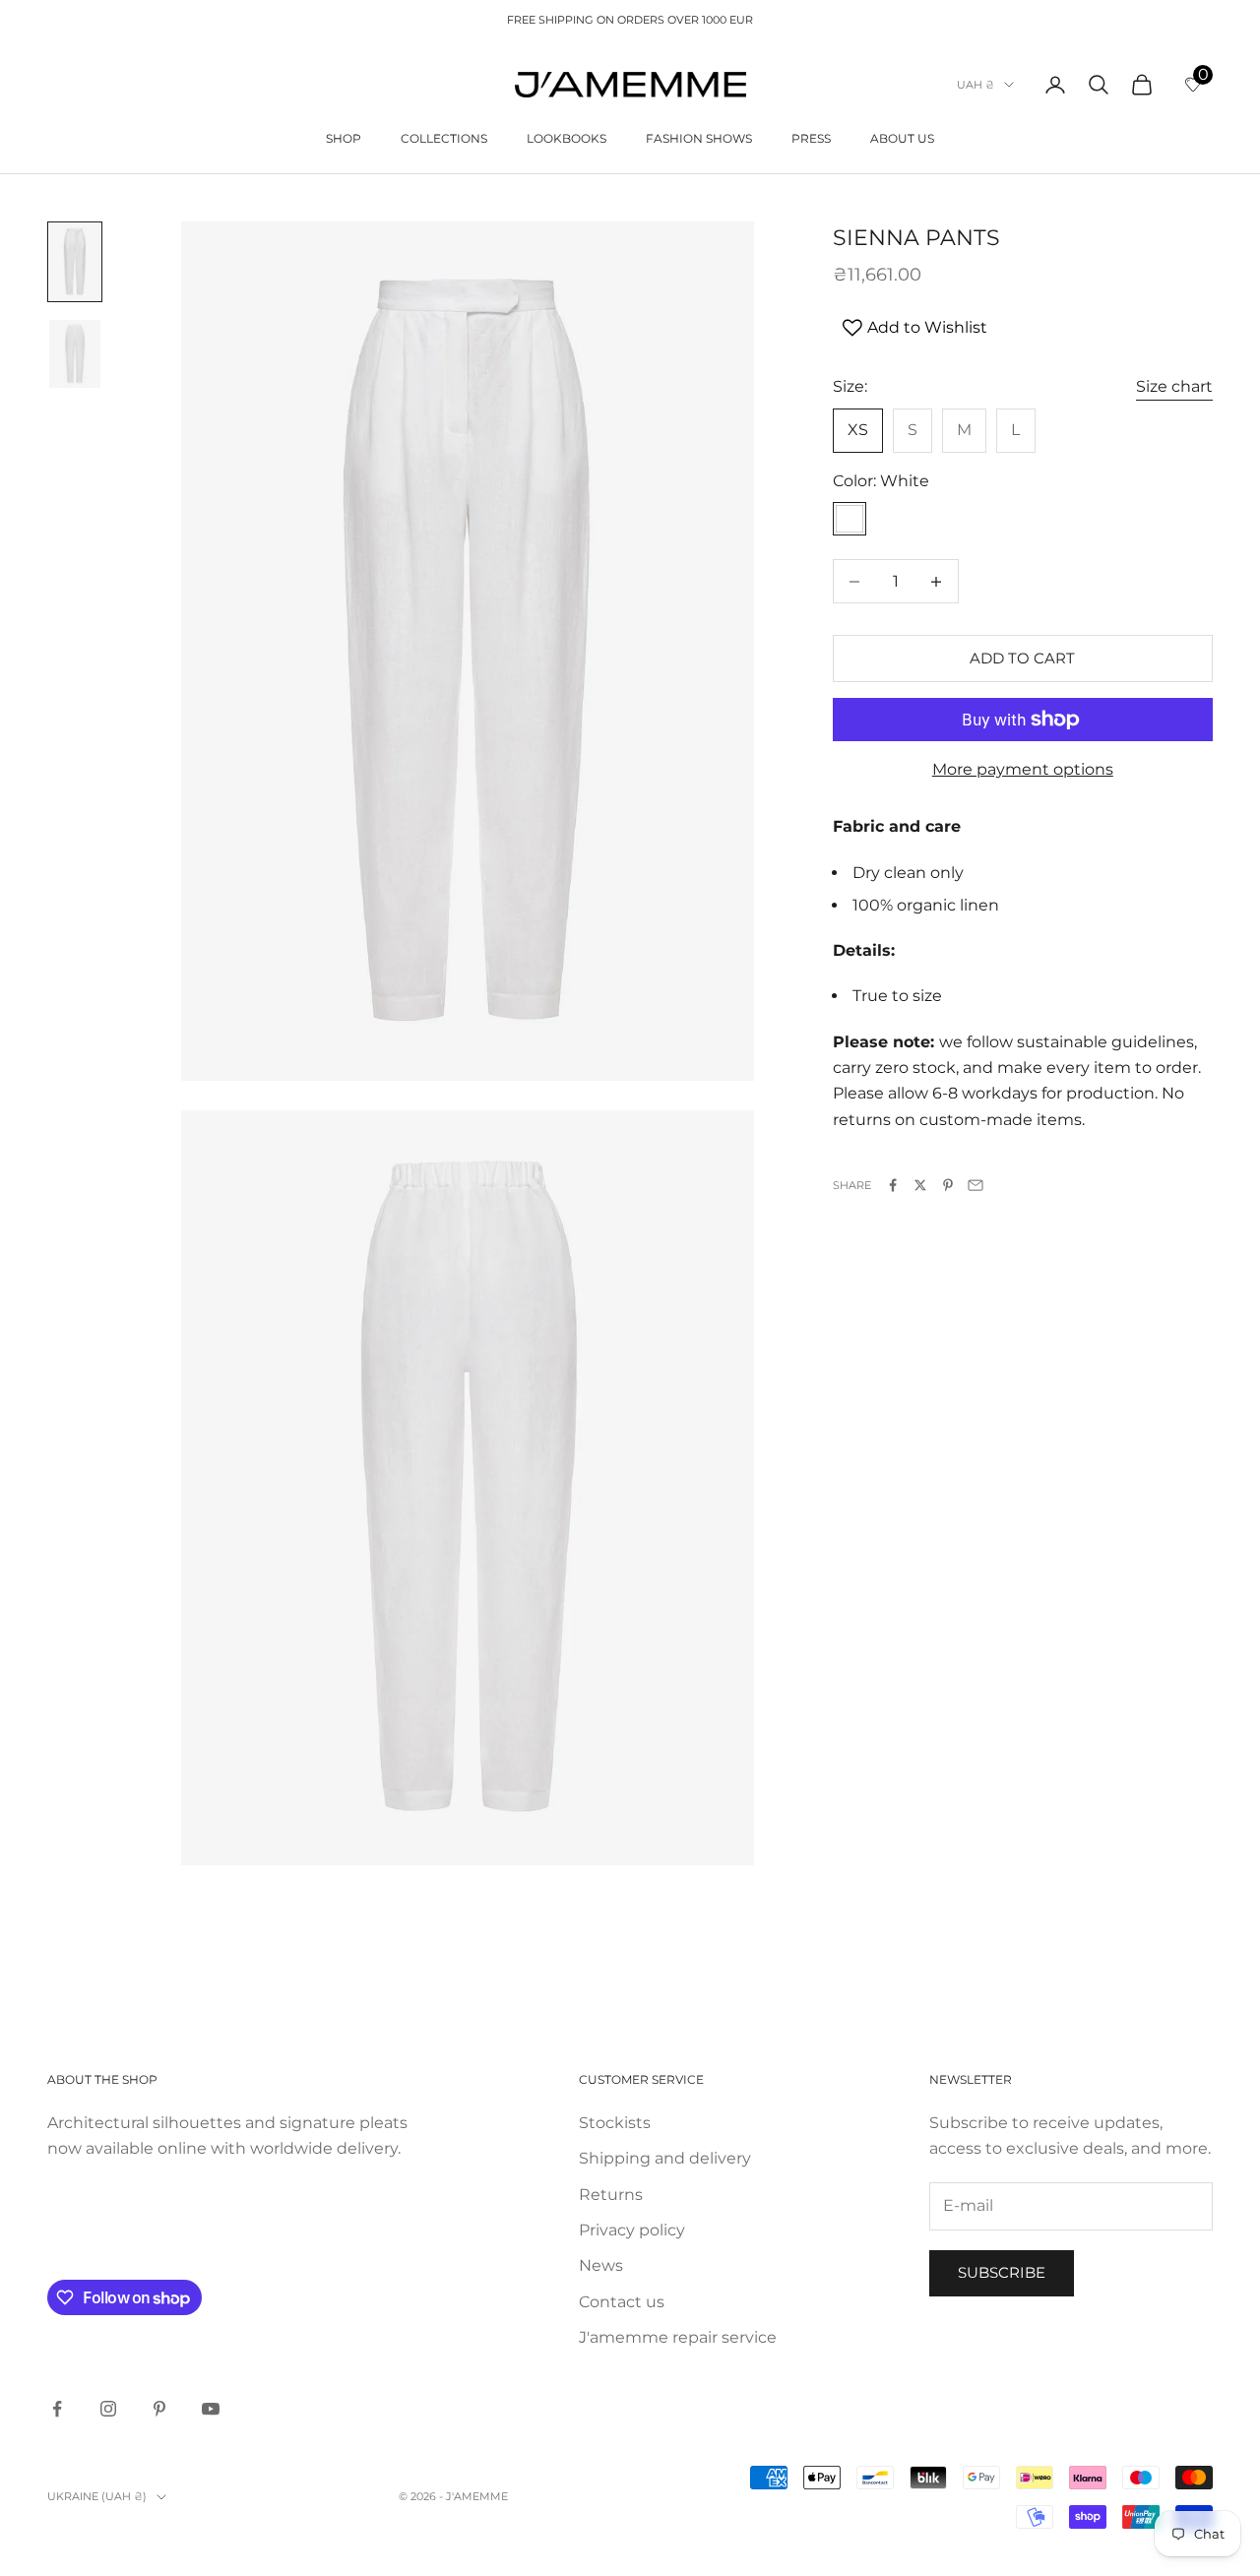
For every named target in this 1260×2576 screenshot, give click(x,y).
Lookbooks (567, 138)
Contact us (622, 2302)
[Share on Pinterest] (948, 1185)
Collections (444, 138)
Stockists (615, 2123)
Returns (611, 2195)
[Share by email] (976, 1185)
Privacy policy (632, 2230)
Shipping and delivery (665, 2158)
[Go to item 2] (75, 354)
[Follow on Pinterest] (159, 2409)
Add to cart (1022, 658)
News (601, 2265)
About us (902, 138)
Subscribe (1002, 2272)
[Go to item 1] (75, 262)
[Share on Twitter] (920, 1185)
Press (811, 138)
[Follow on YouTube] (211, 2409)
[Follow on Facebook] (57, 2409)
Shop (344, 138)
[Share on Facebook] (893, 1185)
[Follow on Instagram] (108, 2409)
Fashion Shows (699, 138)
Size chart (1174, 386)
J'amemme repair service (678, 2337)
